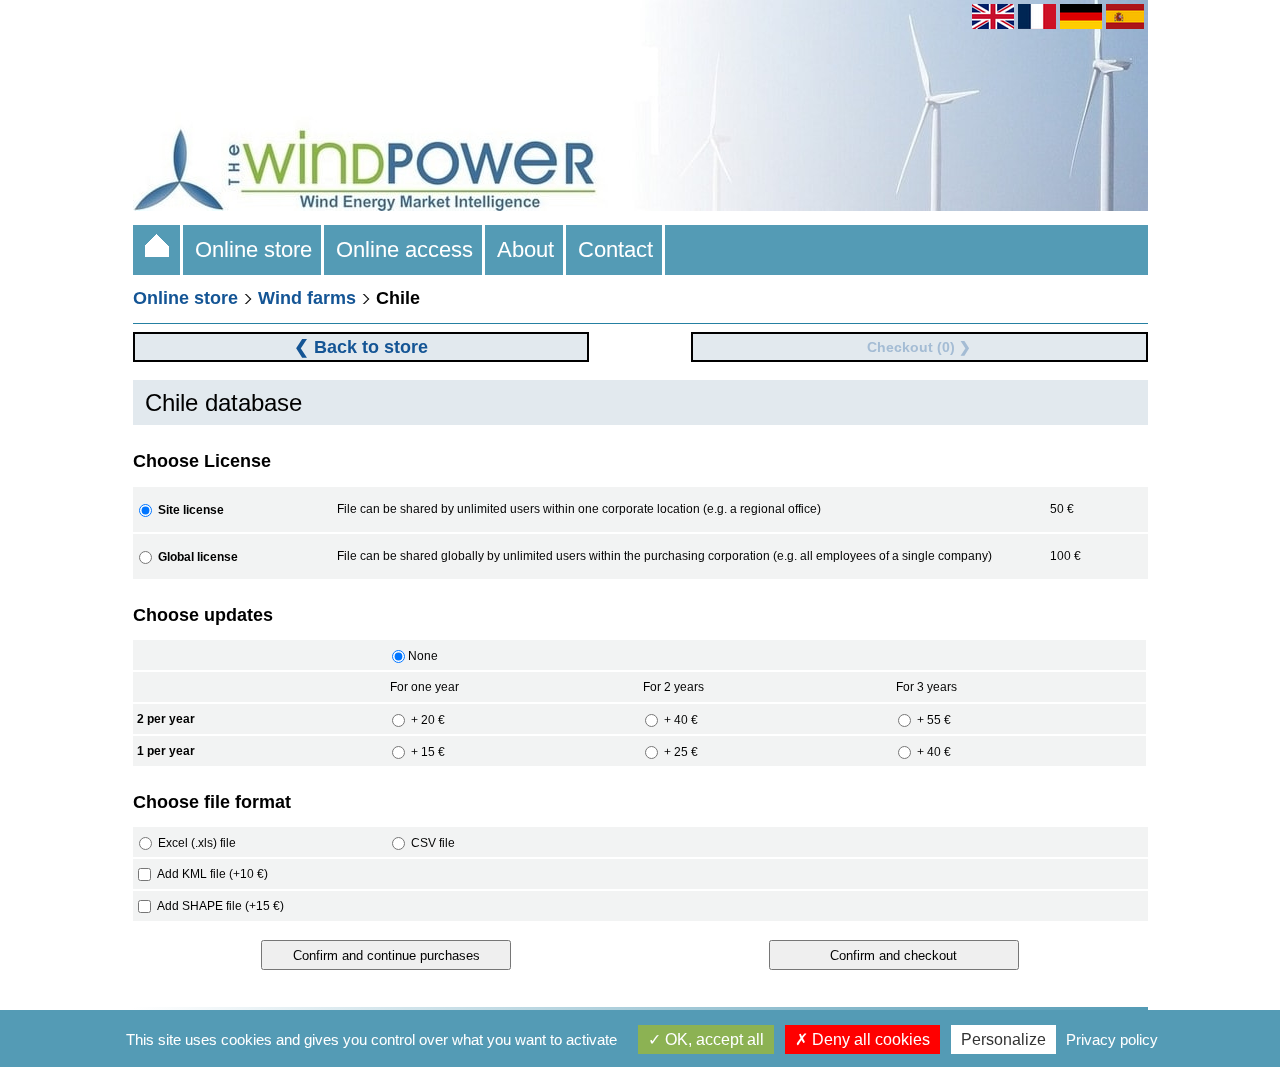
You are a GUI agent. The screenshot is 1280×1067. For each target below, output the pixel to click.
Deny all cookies (869, 1039)
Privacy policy (1112, 1039)
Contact (615, 249)
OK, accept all (712, 1039)
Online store (253, 249)
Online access (404, 249)
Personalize (1003, 1039)
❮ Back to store (361, 347)
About (525, 249)
